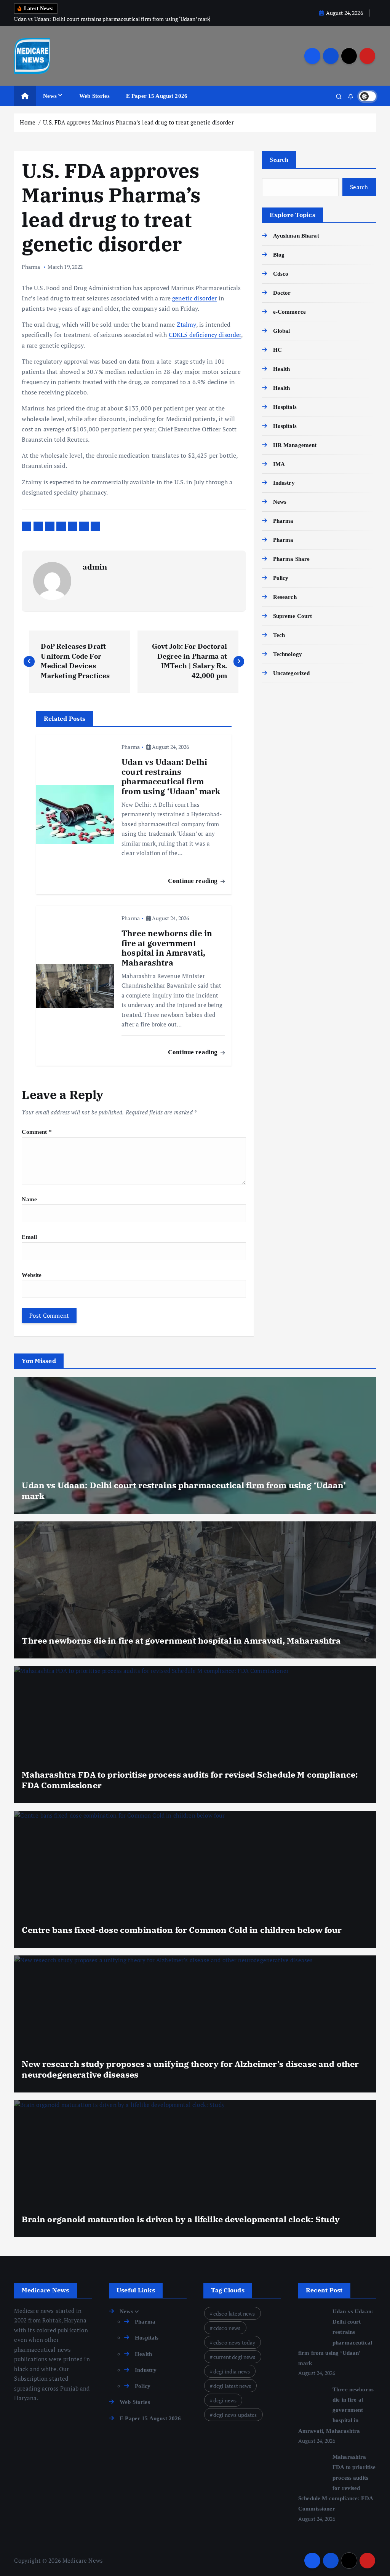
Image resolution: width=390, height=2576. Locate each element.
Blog (279, 255)
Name (29, 1199)
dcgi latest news (232, 2386)
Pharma (31, 267)
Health (281, 369)
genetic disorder (194, 298)
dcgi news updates (235, 2415)
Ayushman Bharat (296, 236)
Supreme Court (292, 616)
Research (285, 597)
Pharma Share (291, 559)
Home (28, 122)
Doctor (282, 293)
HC (277, 350)
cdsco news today (234, 2342)
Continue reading (194, 881)
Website (32, 1275)
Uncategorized (291, 673)
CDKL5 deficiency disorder (205, 335)
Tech (279, 635)
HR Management (295, 445)
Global (281, 331)
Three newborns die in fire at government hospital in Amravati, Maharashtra (336, 2410)
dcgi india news (232, 2371)
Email (29, 1237)
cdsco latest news (234, 2313)
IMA (279, 464)
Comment (37, 1132)
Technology (288, 654)
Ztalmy (186, 324)
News (50, 96)
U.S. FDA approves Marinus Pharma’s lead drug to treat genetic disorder (138, 122)
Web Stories (94, 96)
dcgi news (225, 2400)
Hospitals (285, 407)
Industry (284, 483)
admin (95, 567)
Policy (281, 578)
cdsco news (227, 2328)
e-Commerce (289, 312)
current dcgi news (234, 2357)
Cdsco (281, 274)
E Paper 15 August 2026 (157, 96)
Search (279, 160)
